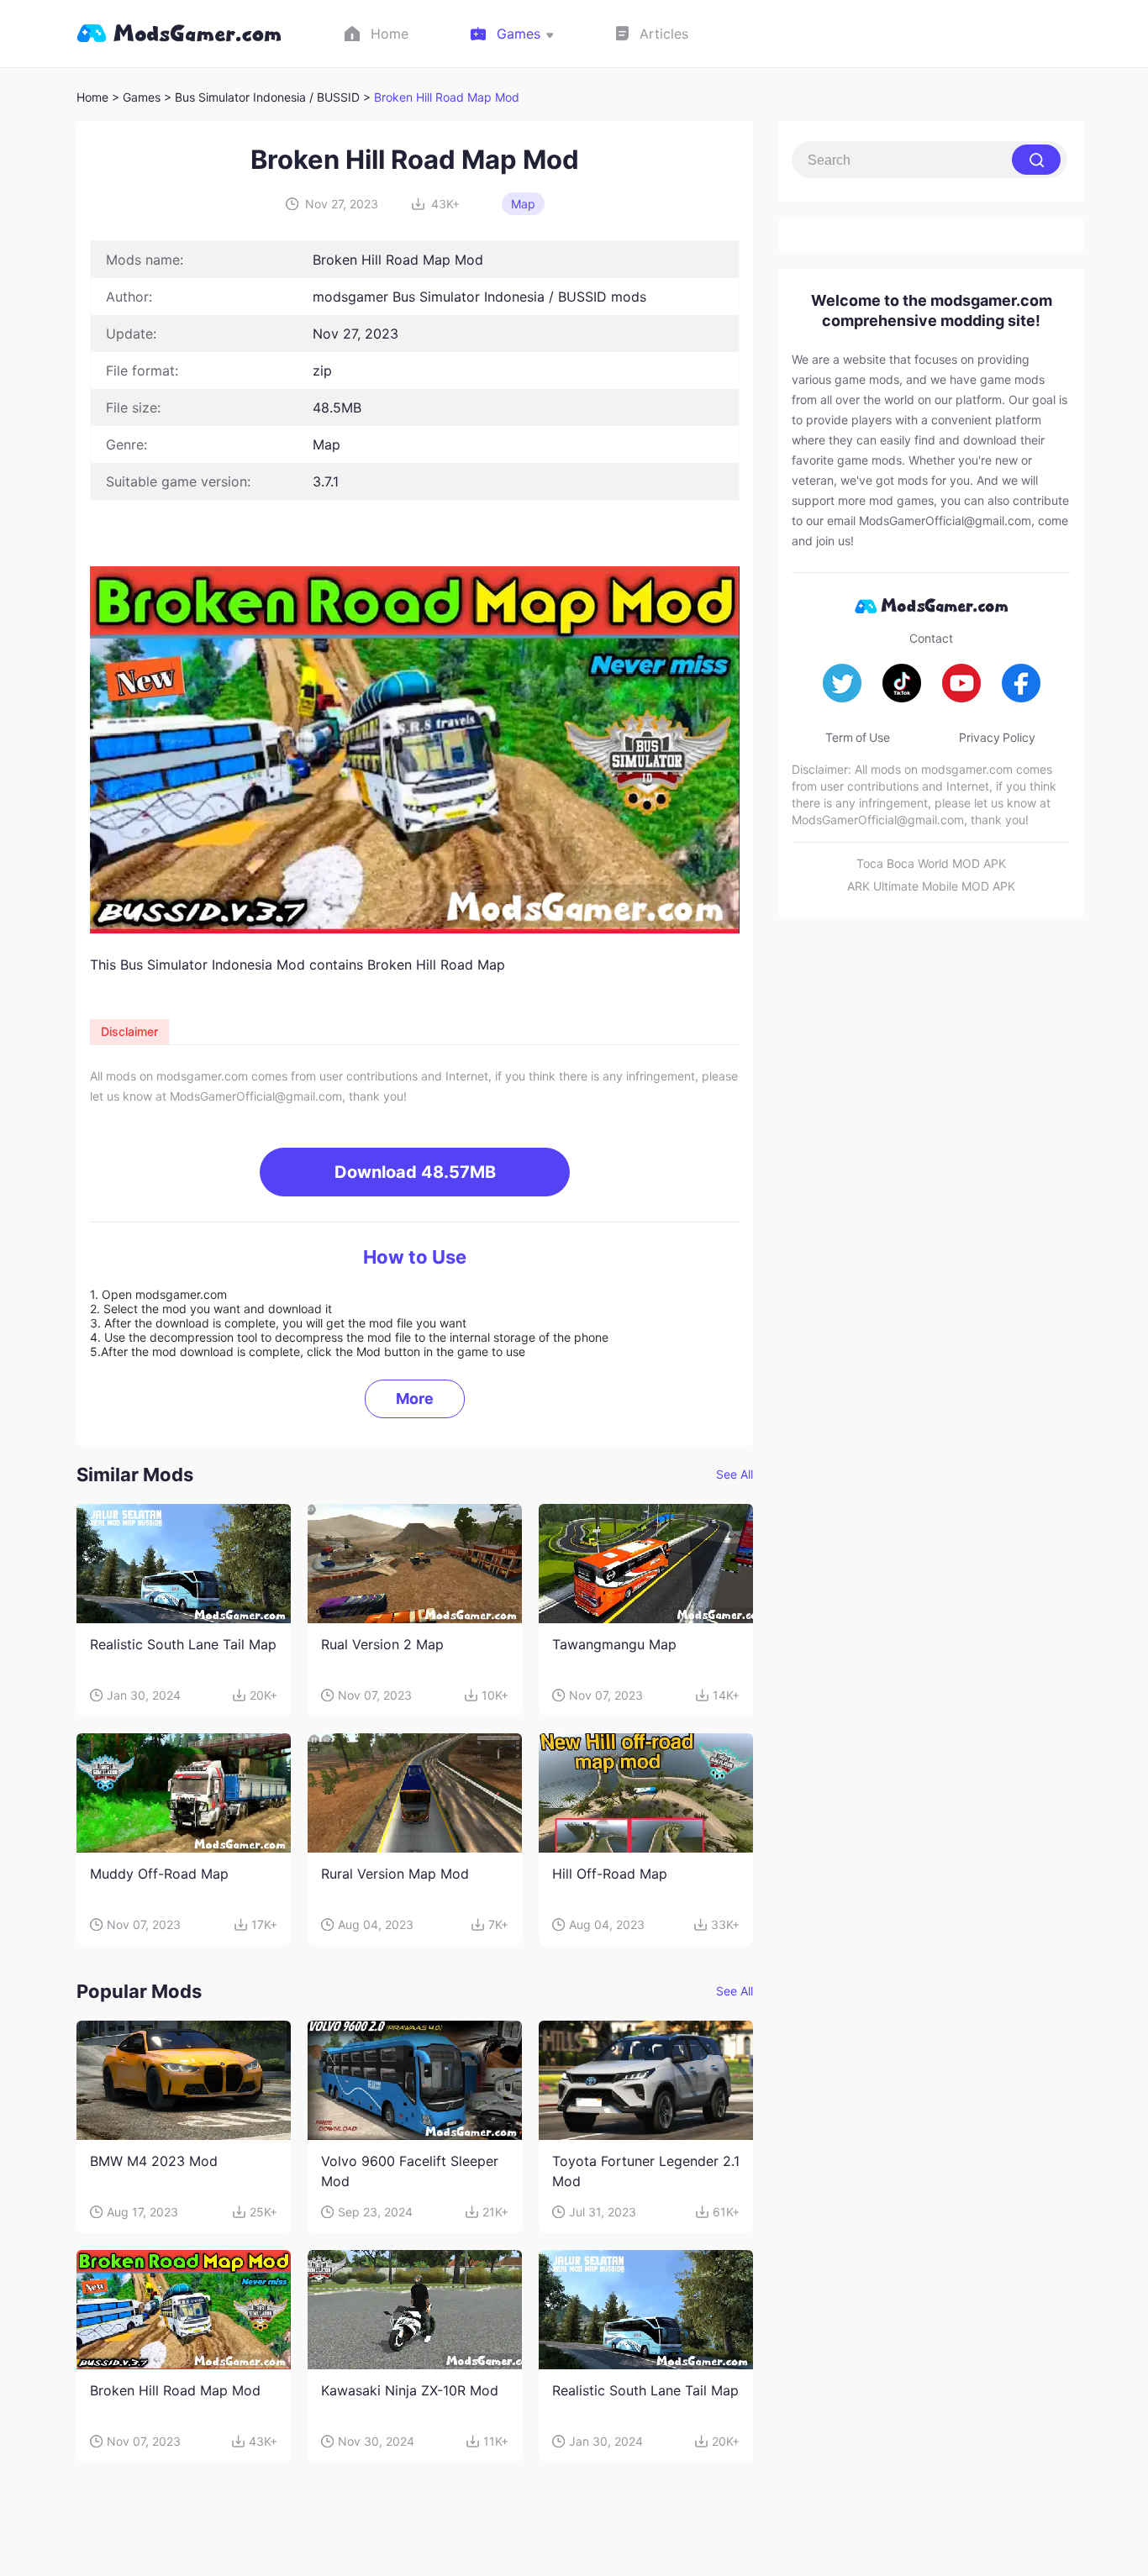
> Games (136, 97)
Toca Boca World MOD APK (931, 863)
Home (92, 97)
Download (415, 1172)
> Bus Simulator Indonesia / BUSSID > (269, 97)
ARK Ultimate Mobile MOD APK (931, 886)
